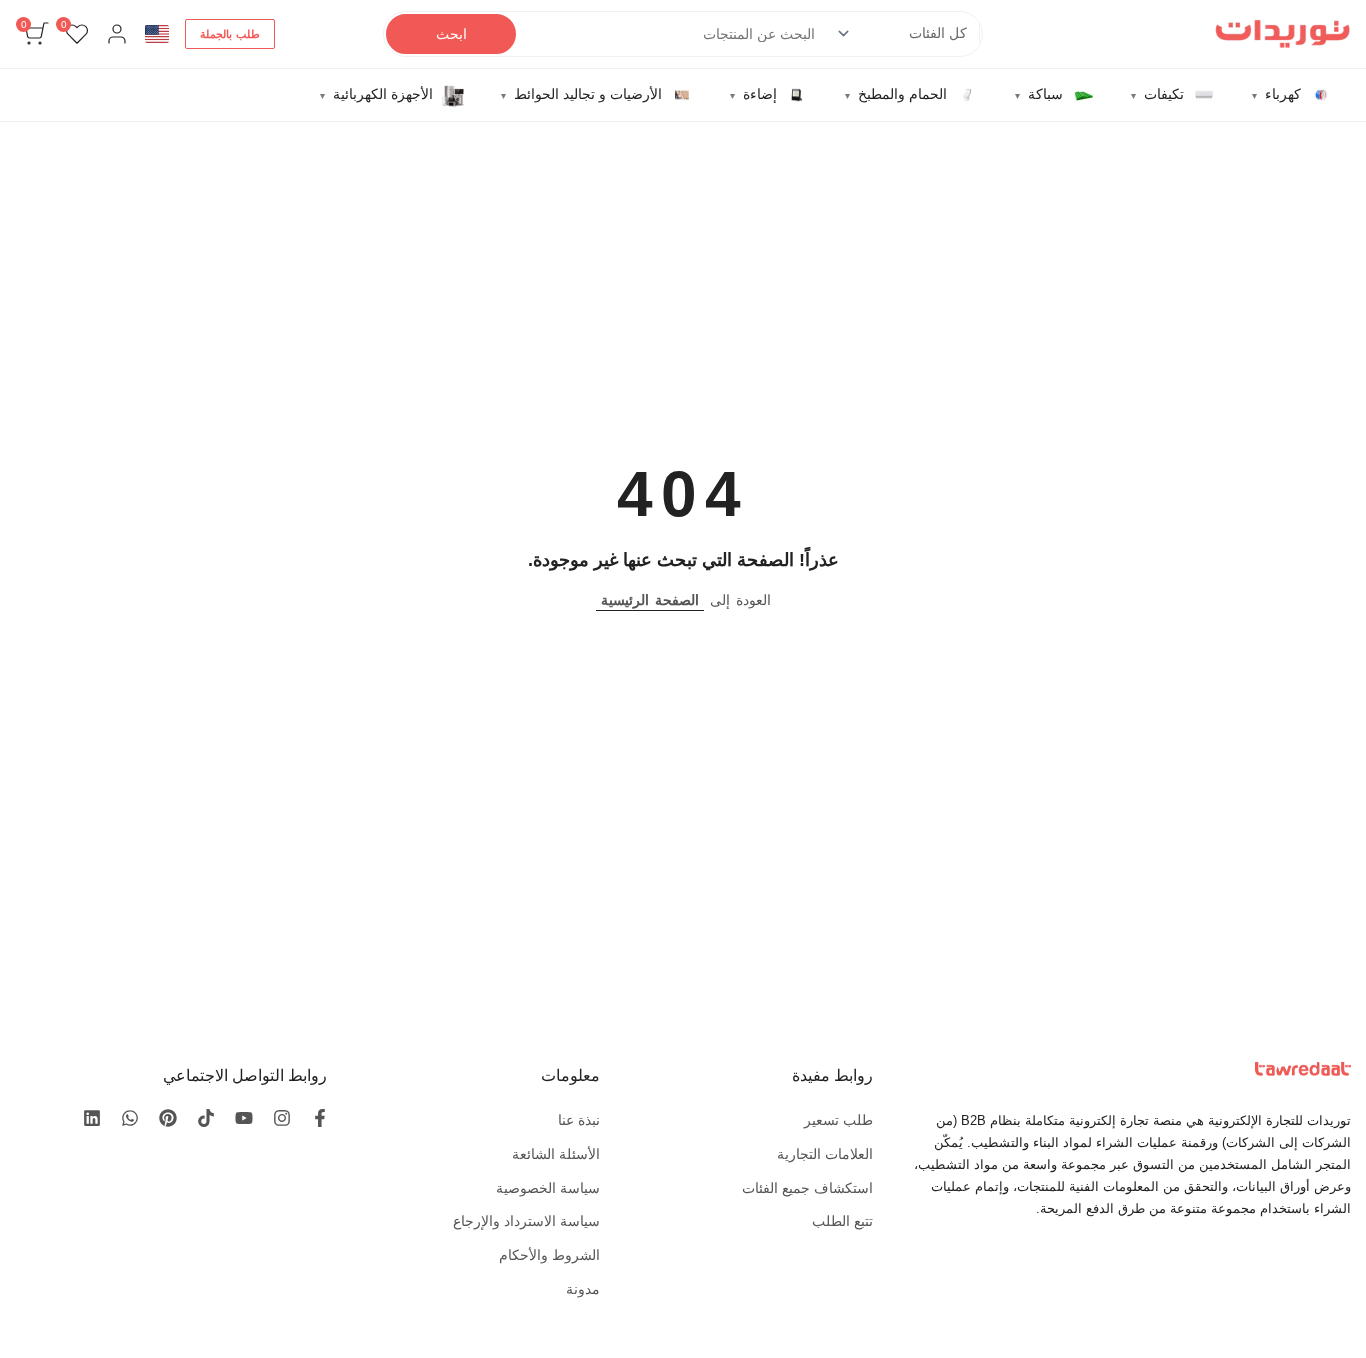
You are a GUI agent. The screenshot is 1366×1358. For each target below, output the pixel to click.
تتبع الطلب (842, 1221)
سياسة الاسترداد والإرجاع (526, 1221)
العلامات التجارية (825, 1154)
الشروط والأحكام (549, 1255)
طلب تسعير (838, 1120)
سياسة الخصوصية (548, 1188)
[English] (157, 34)
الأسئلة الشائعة (556, 1154)
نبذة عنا (579, 1120)
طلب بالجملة (230, 34)
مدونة (583, 1289)
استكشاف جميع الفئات (807, 1188)
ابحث (451, 34)
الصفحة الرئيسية (650, 600)
